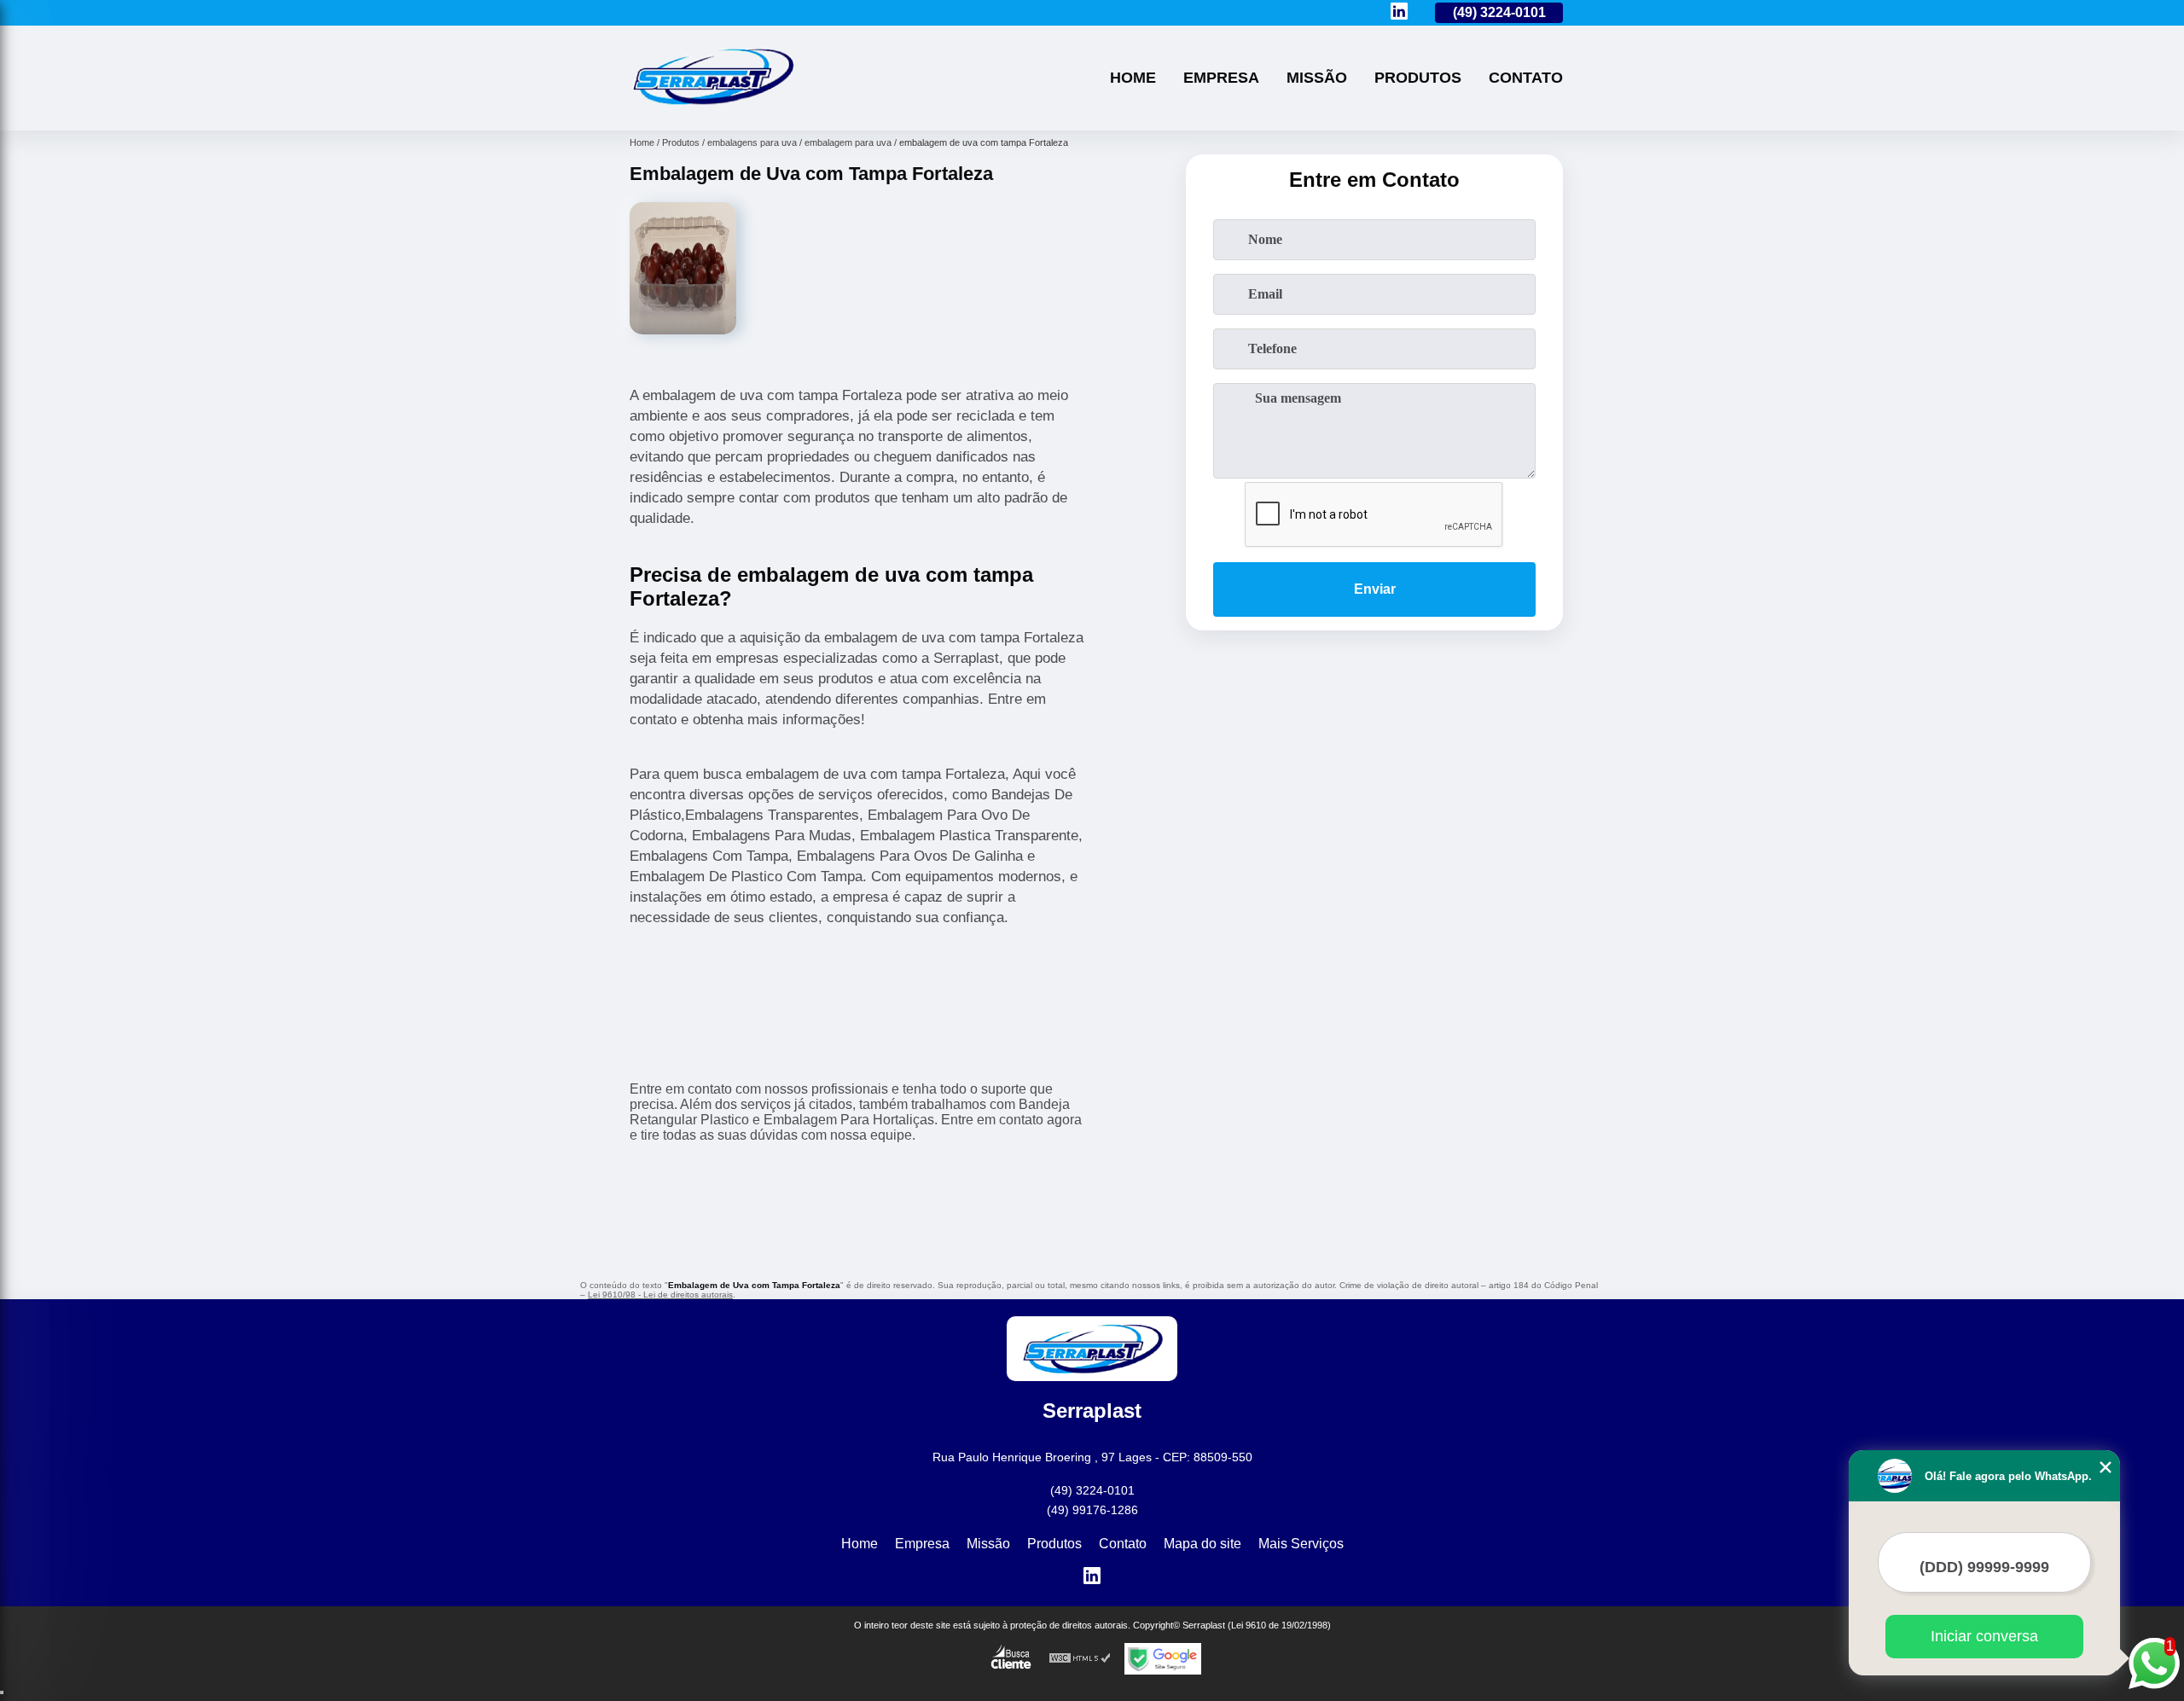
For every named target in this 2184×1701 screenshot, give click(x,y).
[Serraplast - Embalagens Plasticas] (712, 109)
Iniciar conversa (1984, 1636)
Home (1133, 78)
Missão (1317, 78)
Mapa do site (1202, 1544)
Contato (1526, 78)
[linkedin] (1399, 12)
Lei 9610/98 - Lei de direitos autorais (660, 1295)
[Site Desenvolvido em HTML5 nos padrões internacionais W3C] (1080, 1659)
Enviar (1375, 589)
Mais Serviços (1301, 1544)
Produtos (1418, 78)
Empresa (1221, 78)
